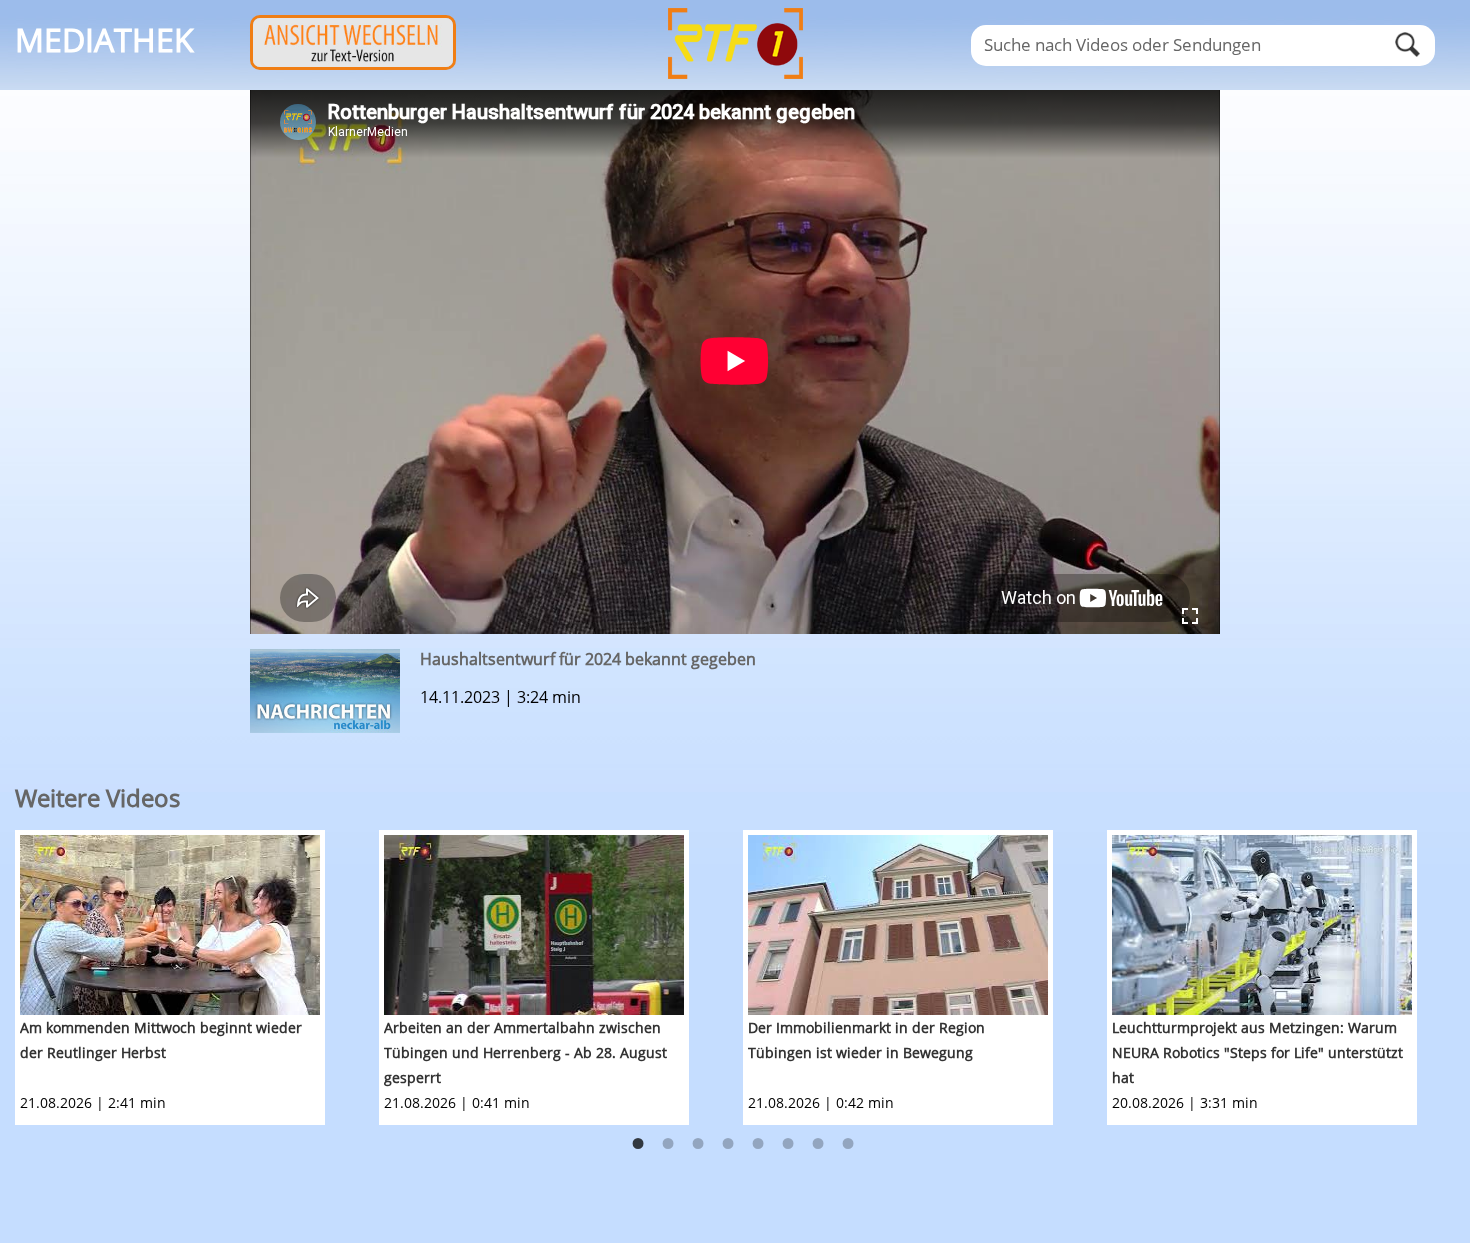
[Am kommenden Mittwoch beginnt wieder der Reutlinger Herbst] (170, 925)
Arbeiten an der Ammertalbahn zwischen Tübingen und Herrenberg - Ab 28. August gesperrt (525, 1052)
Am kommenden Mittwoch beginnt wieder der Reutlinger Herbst (161, 1040)
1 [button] (638, 1144)
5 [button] (758, 1144)
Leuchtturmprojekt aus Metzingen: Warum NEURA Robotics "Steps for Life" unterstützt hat (1257, 1052)
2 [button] (668, 1144)
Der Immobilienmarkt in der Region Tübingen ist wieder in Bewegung (866, 1040)
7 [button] (818, 1144)
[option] (197, 977)
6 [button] (788, 1144)
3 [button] (698, 1144)
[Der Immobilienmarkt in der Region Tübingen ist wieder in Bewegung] (898, 925)
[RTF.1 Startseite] (735, 81)
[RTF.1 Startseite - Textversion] (353, 64)
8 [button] (848, 1144)
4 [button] (728, 1144)
